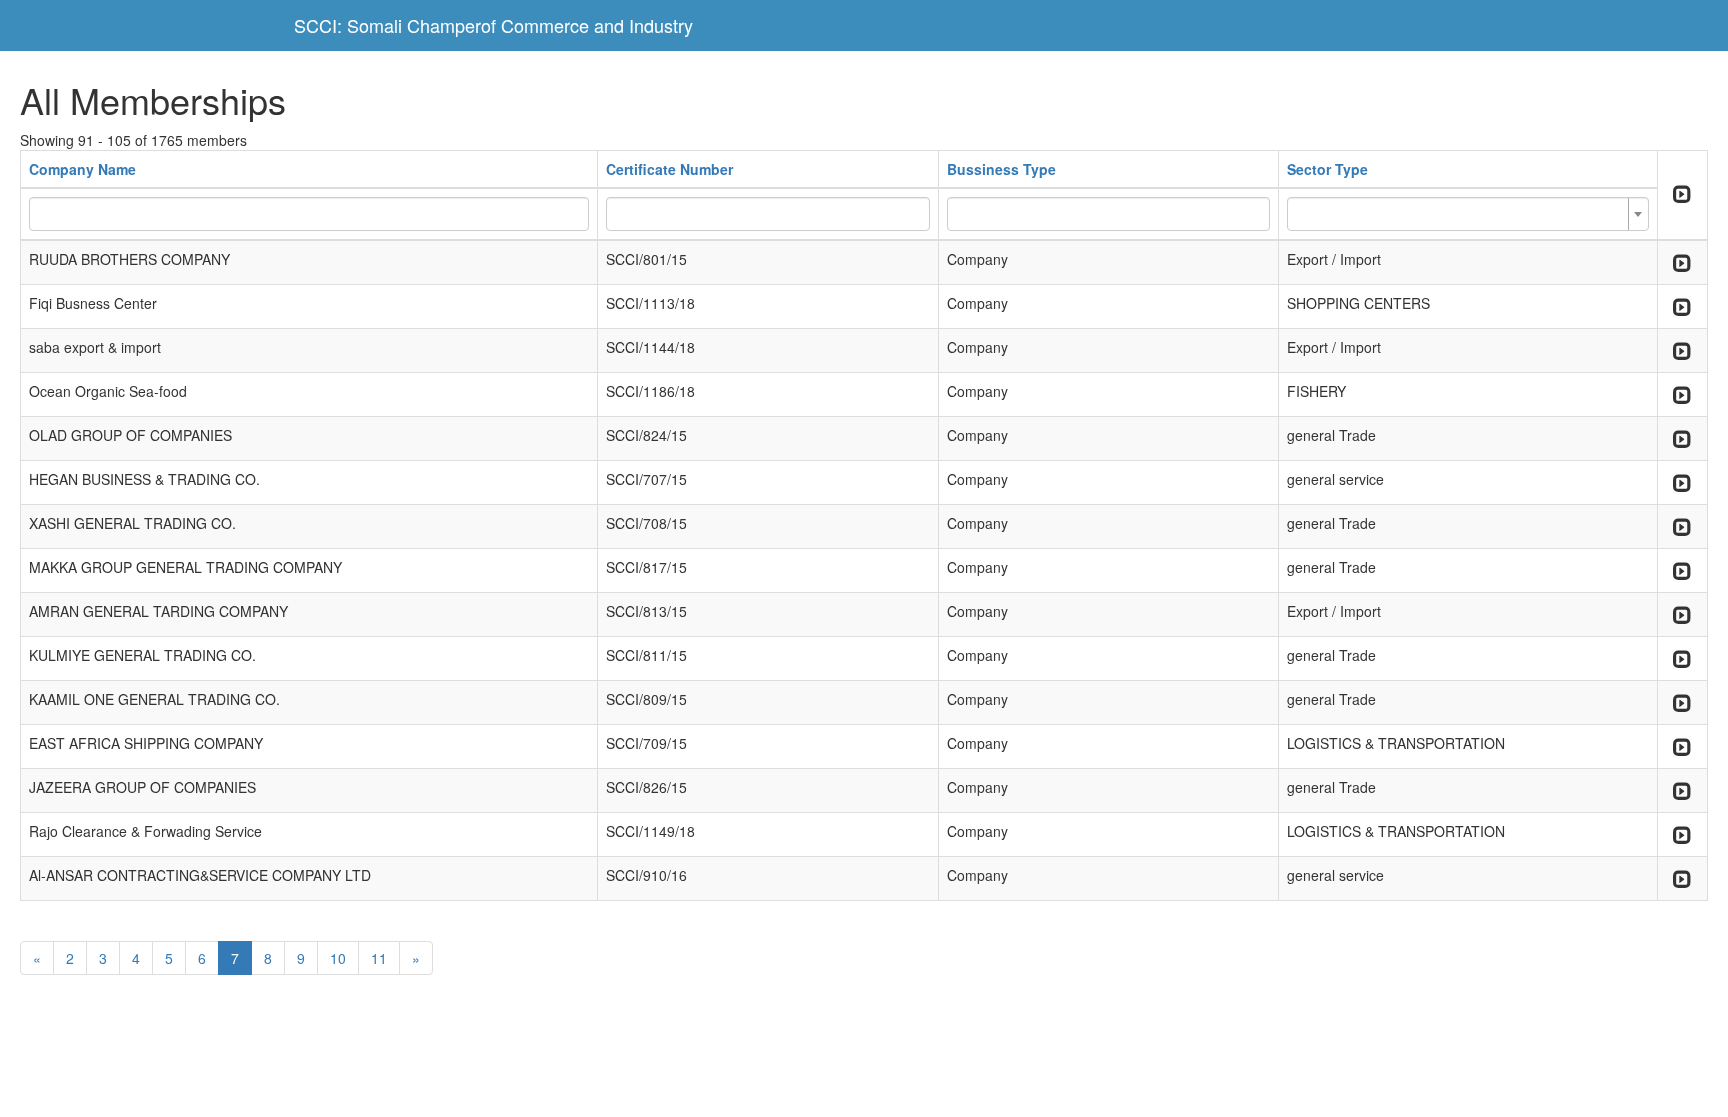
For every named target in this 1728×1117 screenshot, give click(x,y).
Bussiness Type (1001, 169)
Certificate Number (669, 169)
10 (338, 958)
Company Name (82, 169)
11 (379, 958)
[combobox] (1467, 214)
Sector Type (1327, 169)
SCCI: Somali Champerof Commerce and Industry (493, 25)
